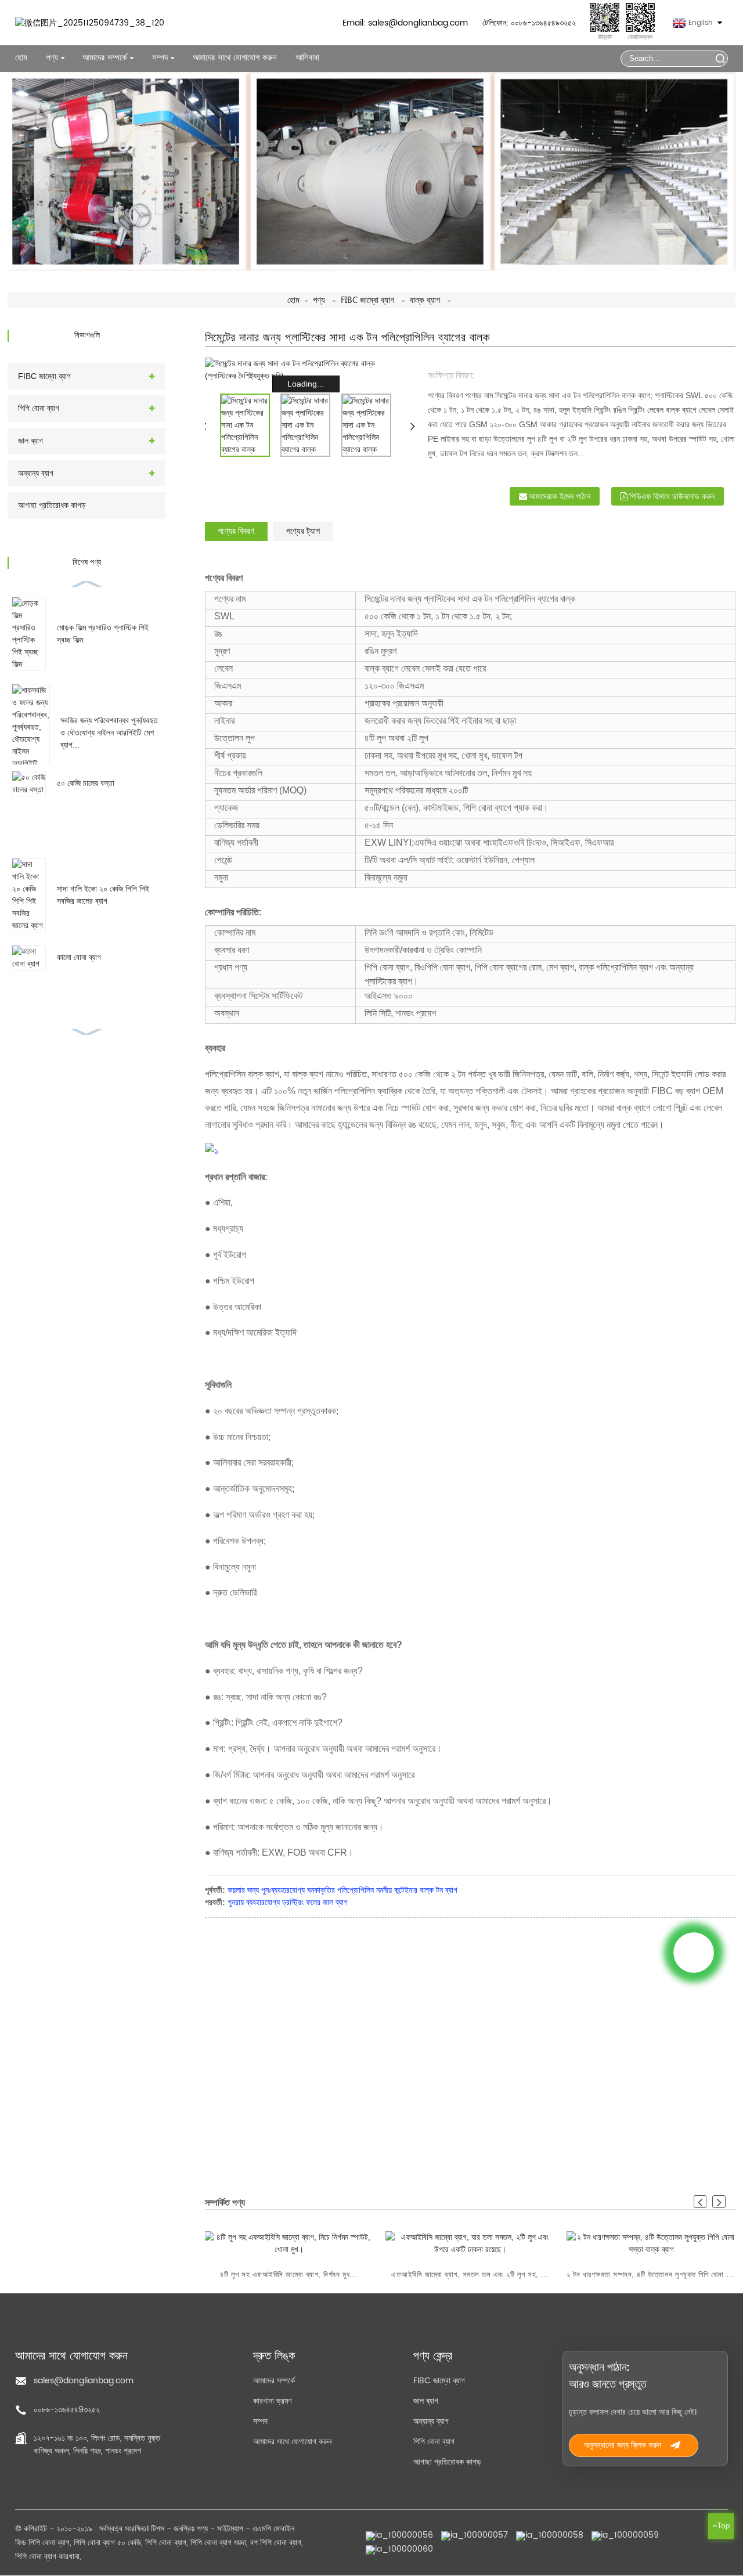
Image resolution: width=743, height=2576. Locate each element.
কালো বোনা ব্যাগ (79, 957)
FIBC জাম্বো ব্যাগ (367, 300)
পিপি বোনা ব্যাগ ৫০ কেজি (107, 2543)
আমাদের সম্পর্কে (274, 2381)
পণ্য (52, 58)
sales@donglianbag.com (84, 2381)
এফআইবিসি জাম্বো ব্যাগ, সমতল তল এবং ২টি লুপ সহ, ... (470, 2274)
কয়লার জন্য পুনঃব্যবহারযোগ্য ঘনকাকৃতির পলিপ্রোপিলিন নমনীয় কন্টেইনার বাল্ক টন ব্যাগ (342, 1890)
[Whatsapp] (694, 1953)
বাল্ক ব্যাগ (425, 300)
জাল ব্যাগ (30, 441)
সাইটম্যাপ (230, 2529)
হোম (21, 58)
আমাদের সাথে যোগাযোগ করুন (235, 58)
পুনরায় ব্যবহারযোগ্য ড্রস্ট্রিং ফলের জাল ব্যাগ (288, 1902)
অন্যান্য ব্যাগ (36, 473)
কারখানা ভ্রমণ (272, 2401)
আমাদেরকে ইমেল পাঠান (560, 496)
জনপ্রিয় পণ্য (191, 2529)
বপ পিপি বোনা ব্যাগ (276, 2543)
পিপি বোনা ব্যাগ (39, 408)
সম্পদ (260, 2421)
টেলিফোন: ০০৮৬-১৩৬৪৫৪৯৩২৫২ (529, 23)
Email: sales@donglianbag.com (405, 23)
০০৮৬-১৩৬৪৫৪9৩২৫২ (67, 2410)
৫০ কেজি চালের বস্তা (86, 783)
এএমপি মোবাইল (273, 2529)
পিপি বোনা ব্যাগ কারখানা (47, 2557)
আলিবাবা (307, 58)
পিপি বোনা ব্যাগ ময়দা (218, 2543)
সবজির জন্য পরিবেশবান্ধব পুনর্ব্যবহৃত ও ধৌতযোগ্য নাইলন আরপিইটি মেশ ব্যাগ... (109, 733)
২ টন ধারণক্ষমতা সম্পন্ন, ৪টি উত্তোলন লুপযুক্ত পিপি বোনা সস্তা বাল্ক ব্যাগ (651, 2274)
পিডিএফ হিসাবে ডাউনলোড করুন (672, 496)
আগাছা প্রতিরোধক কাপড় (52, 505)
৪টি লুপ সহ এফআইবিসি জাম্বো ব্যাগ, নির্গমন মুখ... (289, 2274)
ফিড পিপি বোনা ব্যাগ (42, 2543)
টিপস (158, 2529)
